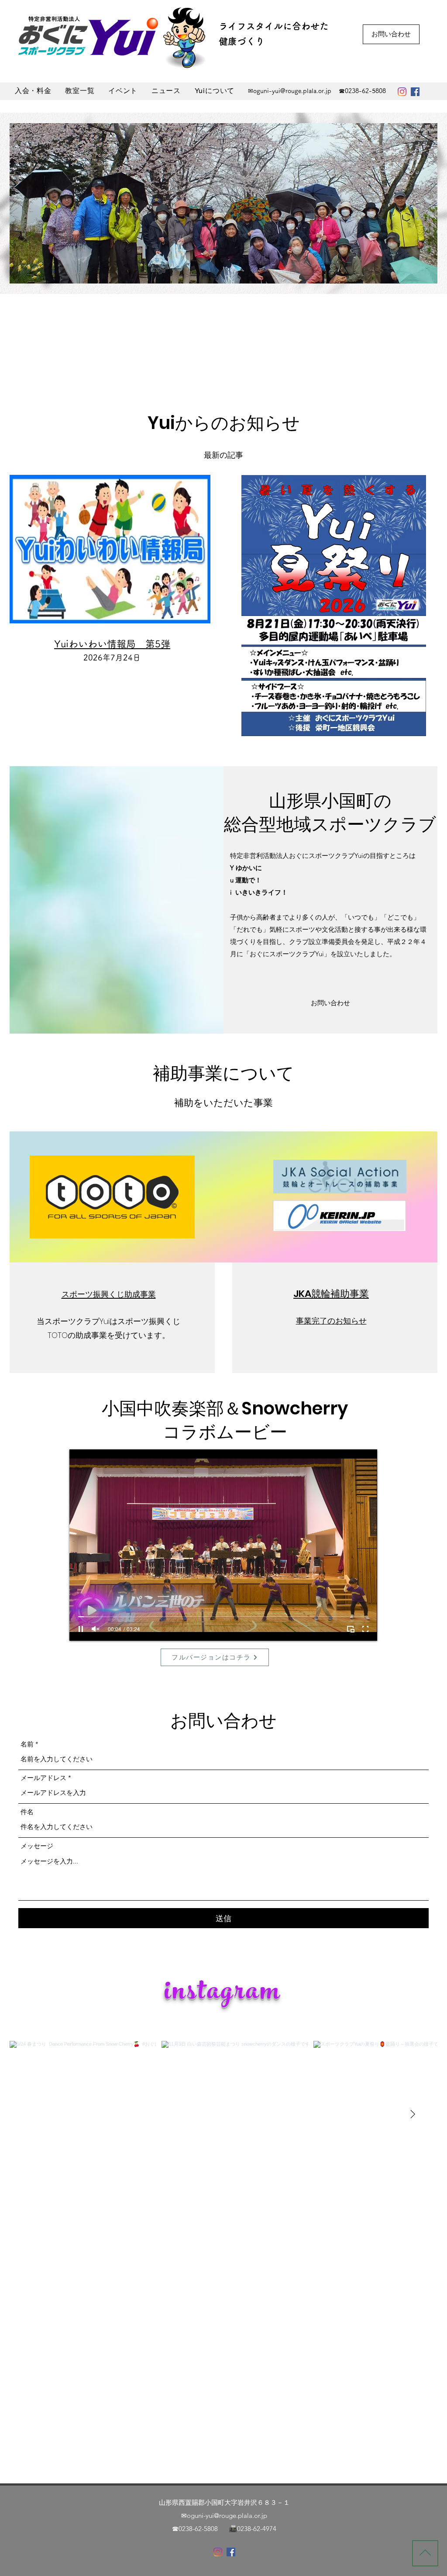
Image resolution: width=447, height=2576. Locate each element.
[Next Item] (413, 2114)
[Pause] (81, 1629)
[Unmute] (96, 1629)
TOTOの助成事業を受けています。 (109, 1335)
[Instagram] (402, 92)
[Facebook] (415, 92)
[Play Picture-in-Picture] (351, 1629)
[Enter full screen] (365, 1629)
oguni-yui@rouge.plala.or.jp (292, 91)
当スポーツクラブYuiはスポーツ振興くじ (108, 1321)
